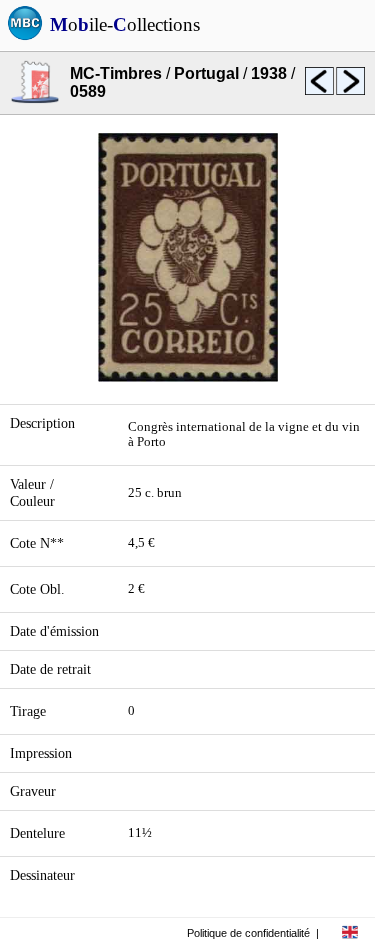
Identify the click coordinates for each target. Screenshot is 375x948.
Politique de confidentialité (248, 933)
